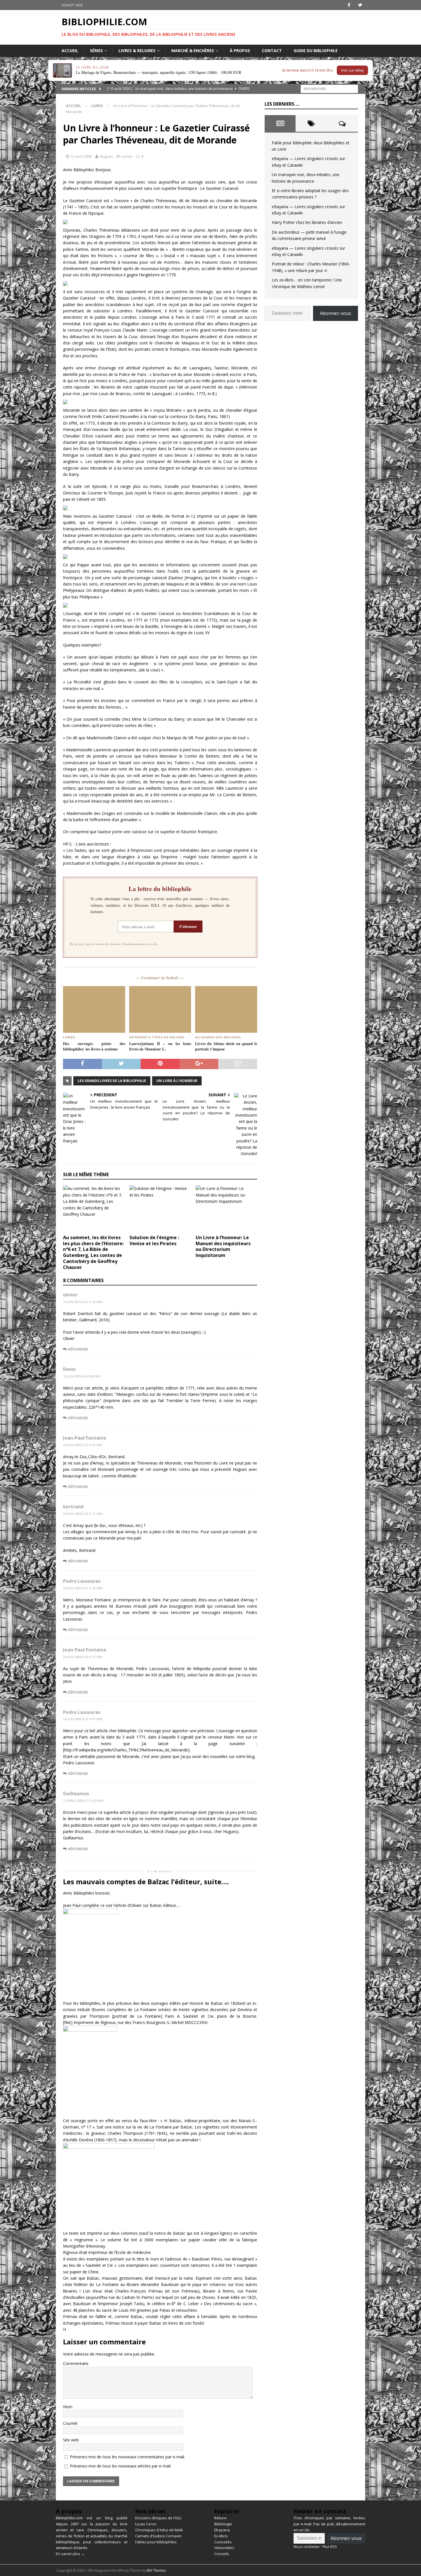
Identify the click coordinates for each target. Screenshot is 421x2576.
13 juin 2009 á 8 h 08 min (82, 1376)
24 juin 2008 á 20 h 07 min (83, 1719)
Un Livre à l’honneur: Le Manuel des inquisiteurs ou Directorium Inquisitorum (223, 1246)
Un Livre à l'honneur (177, 1081)
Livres (127, 156)
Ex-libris (221, 2536)
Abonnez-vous (336, 313)
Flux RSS (330, 2547)
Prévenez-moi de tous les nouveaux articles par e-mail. (121, 2466)
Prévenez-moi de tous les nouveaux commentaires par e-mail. (127, 2457)
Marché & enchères (193, 51)
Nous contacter (307, 2547)
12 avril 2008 (81, 156)
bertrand (73, 1507)
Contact (272, 51)
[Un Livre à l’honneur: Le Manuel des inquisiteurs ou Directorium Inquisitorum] (226, 1208)
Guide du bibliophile (316, 51)
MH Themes (156, 2570)
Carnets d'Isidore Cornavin (158, 2536)
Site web (71, 2440)
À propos (240, 51)
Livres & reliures (137, 51)
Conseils (222, 2554)
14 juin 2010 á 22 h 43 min (83, 1302)
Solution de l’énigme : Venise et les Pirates (154, 1240)
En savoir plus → (70, 2554)
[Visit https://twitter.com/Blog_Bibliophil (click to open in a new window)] (360, 5)
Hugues (106, 156)
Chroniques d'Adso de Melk (159, 2530)
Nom (68, 2407)
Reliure (220, 2518)
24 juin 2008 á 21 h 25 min (83, 1588)
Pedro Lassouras (82, 1581)
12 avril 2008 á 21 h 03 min (83, 1801)
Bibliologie (223, 2524)
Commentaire (76, 2363)
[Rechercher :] (329, 88)
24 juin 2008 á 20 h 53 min (83, 1657)
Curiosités (223, 2542)
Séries (96, 51)
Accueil (70, 51)
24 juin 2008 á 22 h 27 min (83, 1514)
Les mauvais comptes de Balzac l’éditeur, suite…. (146, 1882)
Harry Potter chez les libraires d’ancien (307, 222)
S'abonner (188, 926)
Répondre (78, 1349)
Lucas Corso (146, 2524)
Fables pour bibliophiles (156, 2542)
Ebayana (222, 2530)
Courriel (70, 2423)
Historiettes (224, 2548)
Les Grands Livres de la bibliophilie (112, 1081)
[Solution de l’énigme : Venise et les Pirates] (160, 1208)
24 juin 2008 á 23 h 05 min (83, 1445)
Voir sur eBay (352, 70)
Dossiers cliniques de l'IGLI (158, 2518)
